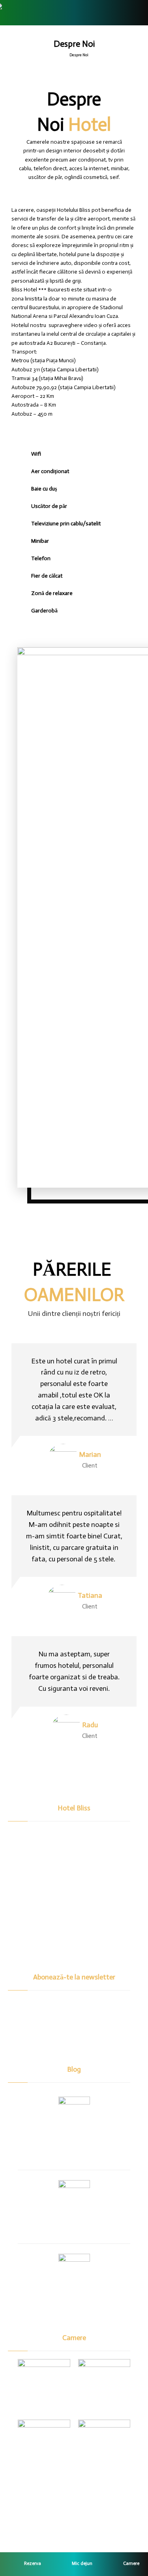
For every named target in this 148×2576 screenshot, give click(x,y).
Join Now (74, 2041)
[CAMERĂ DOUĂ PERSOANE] (104, 2385)
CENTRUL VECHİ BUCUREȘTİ (74, 2299)
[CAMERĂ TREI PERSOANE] (44, 2446)
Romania (74, 2225)
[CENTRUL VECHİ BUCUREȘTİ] (74, 2270)
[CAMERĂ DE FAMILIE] (104, 2446)
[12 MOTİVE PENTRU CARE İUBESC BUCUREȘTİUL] (74, 2112)
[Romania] (74, 2196)
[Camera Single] (44, 2385)
